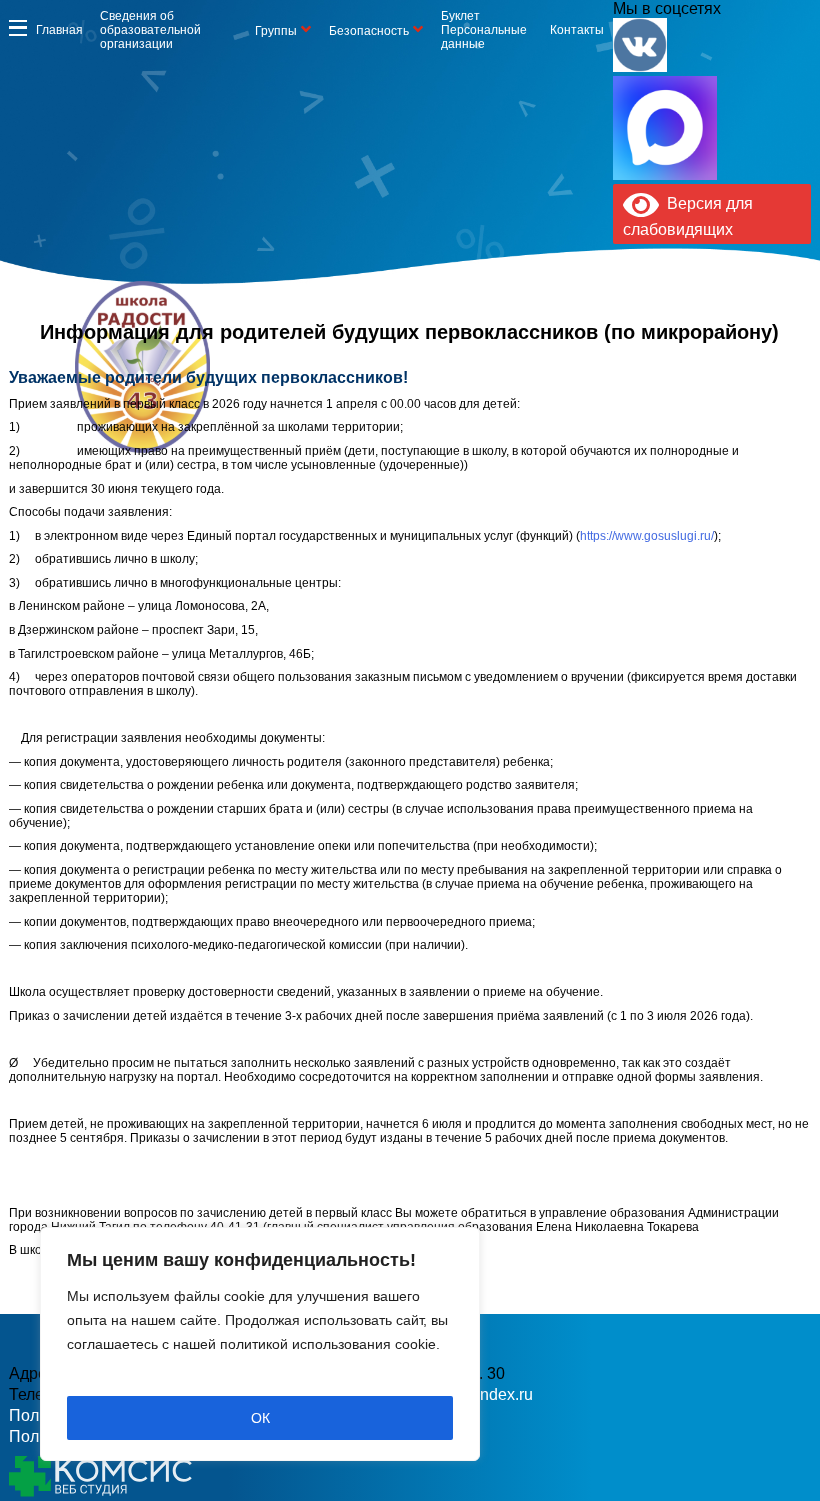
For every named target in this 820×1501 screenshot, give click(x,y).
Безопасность (369, 31)
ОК (260, 1418)
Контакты (577, 30)
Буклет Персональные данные (484, 30)
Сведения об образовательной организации (150, 30)
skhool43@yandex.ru (595, 399)
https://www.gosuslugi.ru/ (647, 536)
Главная (59, 30)
